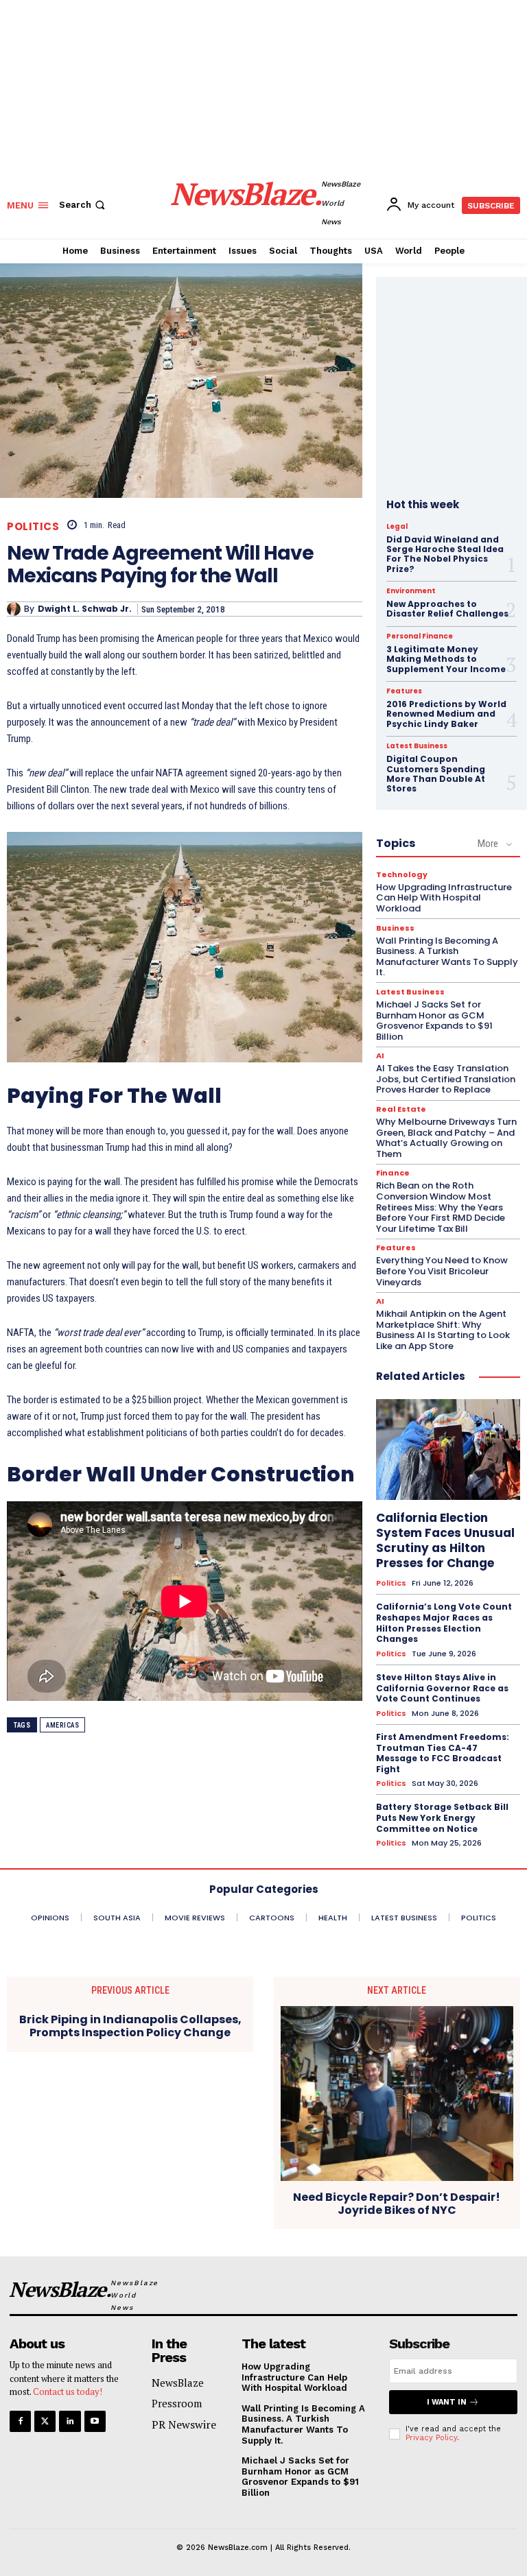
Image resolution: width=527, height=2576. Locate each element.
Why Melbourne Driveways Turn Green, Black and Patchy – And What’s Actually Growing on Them (446, 1138)
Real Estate (401, 1109)
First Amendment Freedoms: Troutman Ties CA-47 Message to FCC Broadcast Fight (443, 1753)
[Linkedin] (70, 2421)
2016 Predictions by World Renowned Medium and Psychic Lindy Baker (446, 714)
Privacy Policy (431, 2438)
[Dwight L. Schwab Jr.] (15, 609)
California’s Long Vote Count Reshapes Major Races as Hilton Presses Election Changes (444, 1623)
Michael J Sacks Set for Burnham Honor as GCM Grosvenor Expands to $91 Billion (434, 1021)
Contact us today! (68, 2392)
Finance (393, 1173)
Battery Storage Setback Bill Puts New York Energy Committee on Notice (442, 1817)
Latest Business (417, 746)
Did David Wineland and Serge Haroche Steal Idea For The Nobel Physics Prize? (445, 554)
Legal (397, 527)
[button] (83, 205)
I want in (447, 2402)
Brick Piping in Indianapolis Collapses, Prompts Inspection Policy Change (130, 2026)
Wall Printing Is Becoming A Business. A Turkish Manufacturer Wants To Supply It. (447, 957)
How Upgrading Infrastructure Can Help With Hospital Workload (444, 898)
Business (395, 928)
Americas (62, 1725)
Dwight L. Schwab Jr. (85, 609)
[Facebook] (20, 2421)
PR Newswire (184, 2424)
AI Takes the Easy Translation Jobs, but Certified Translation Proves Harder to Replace (446, 1079)
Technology (402, 875)
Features (404, 691)
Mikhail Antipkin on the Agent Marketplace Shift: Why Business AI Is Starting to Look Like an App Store (443, 1330)
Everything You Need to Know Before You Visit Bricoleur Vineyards (442, 1271)
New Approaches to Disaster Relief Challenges (447, 609)
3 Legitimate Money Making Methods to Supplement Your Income (446, 659)
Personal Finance (420, 636)
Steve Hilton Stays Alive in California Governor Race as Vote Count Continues (442, 1688)
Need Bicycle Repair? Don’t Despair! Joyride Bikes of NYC (397, 2204)
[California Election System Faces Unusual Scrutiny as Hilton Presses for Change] (448, 1450)
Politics (33, 526)
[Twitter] (45, 2421)
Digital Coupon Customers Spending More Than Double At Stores (436, 774)
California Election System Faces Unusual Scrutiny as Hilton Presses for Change (445, 1540)
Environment (411, 591)
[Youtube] (95, 2421)
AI (380, 1056)
